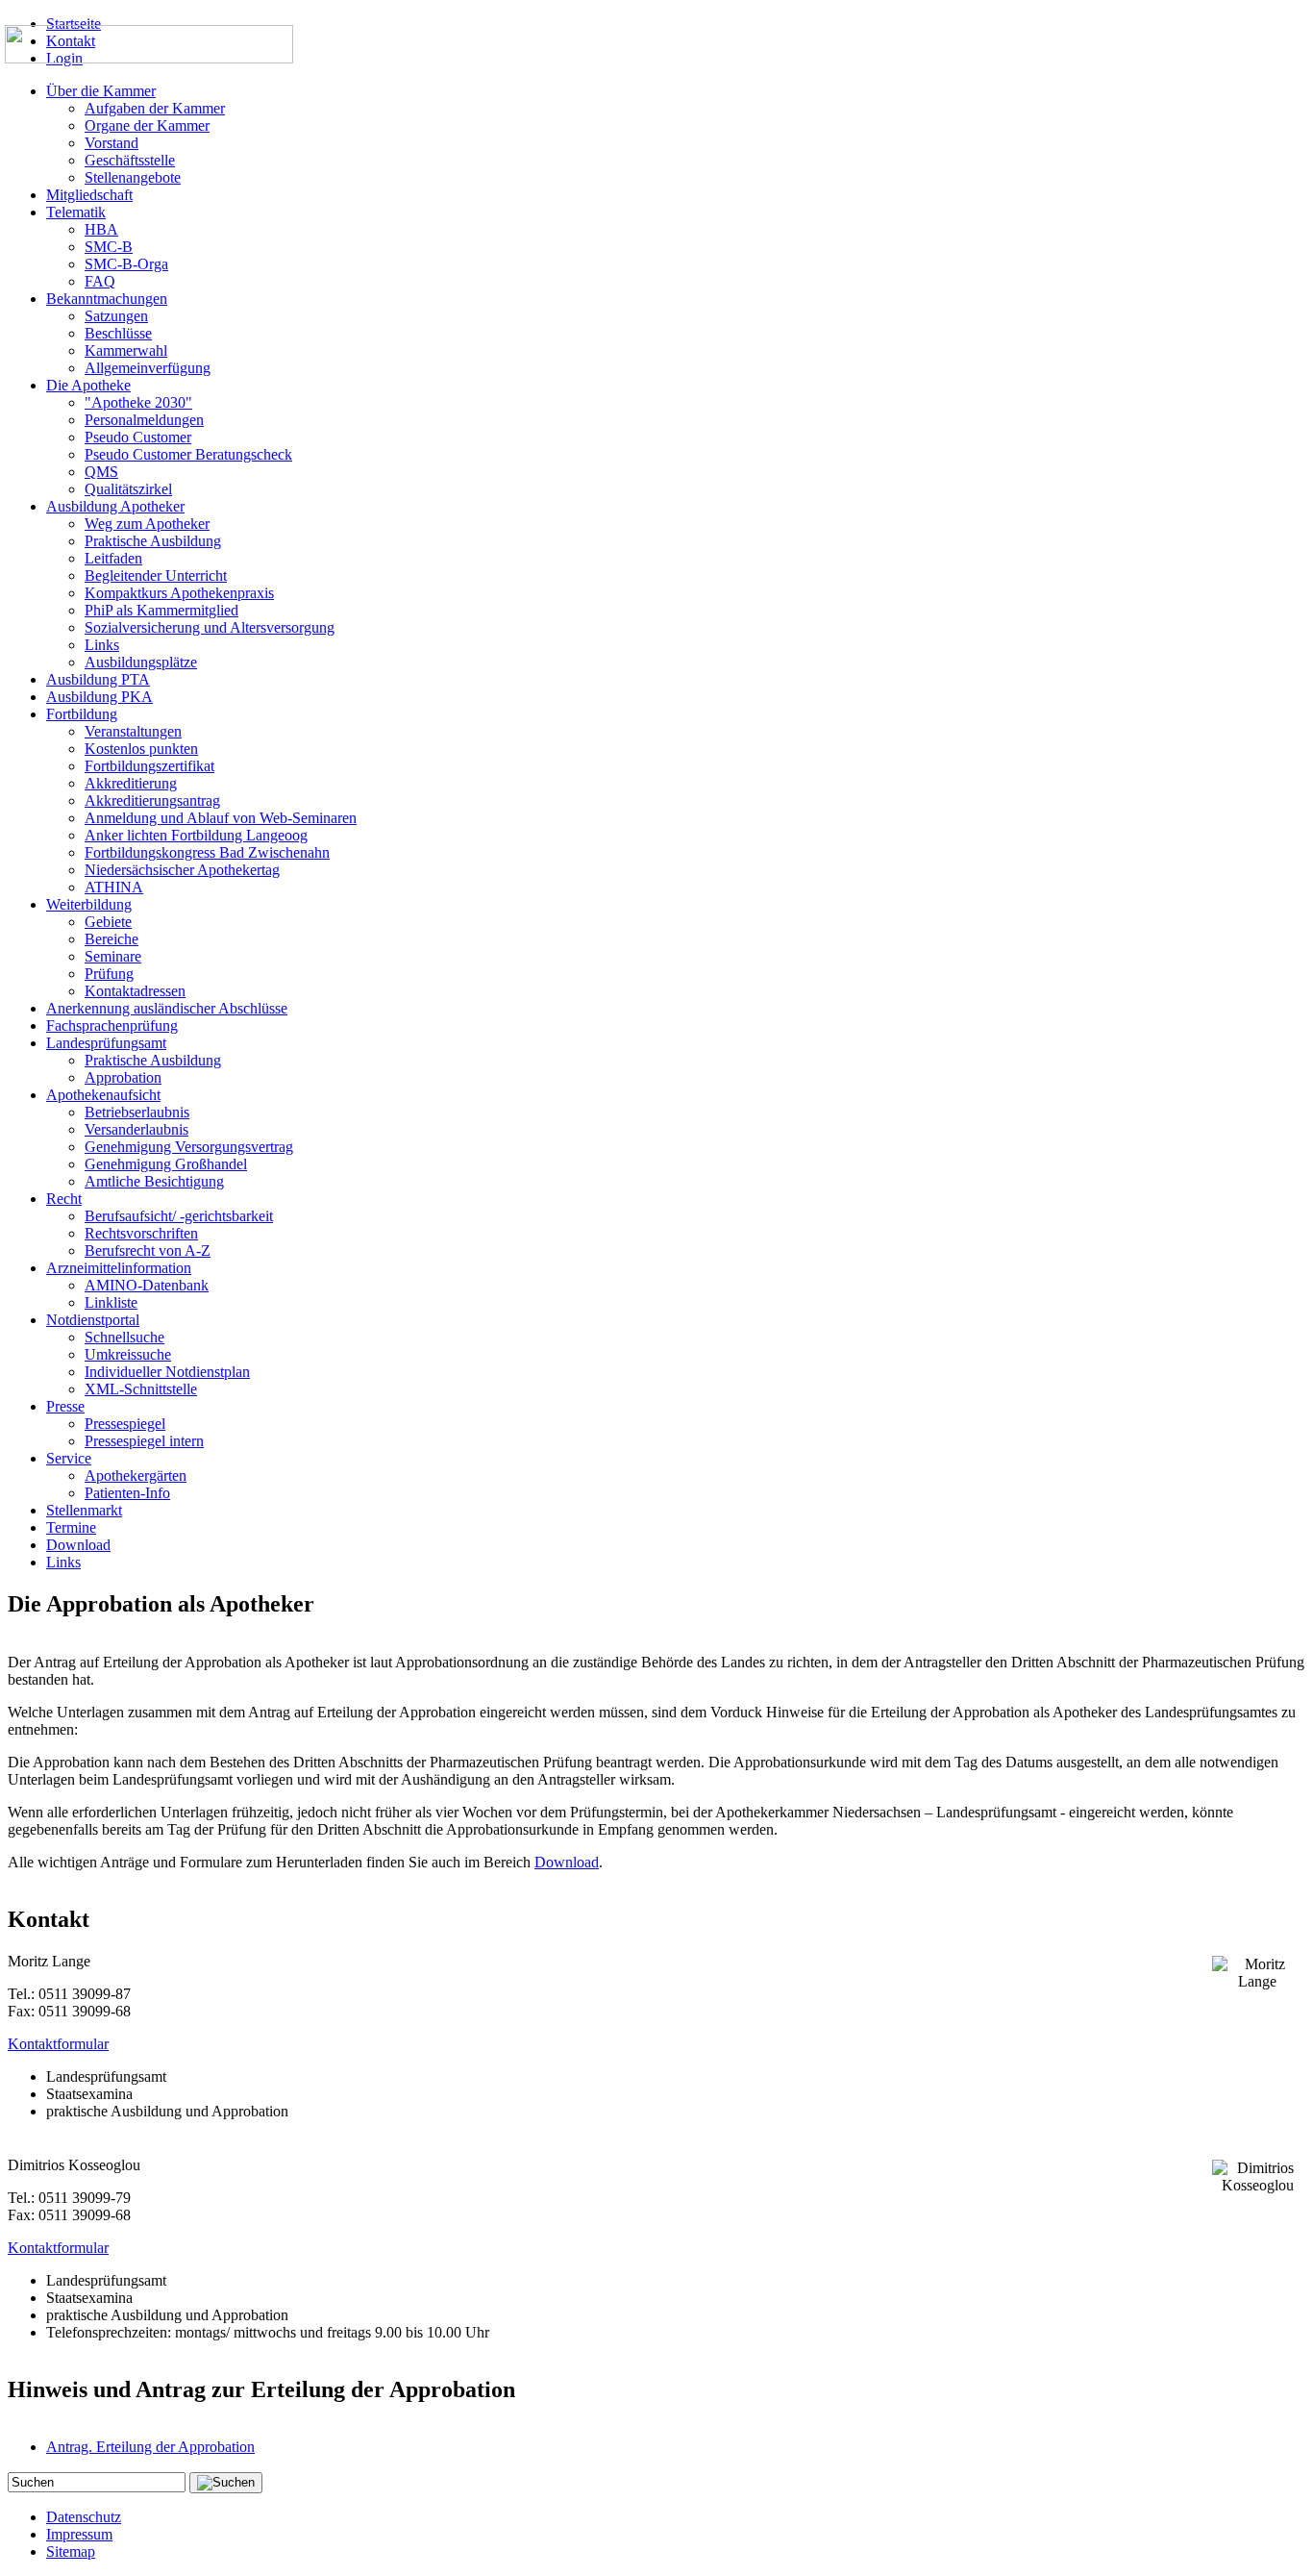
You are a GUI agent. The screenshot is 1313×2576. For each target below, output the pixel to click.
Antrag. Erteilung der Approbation (150, 2447)
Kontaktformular (58, 2044)
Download (567, 1862)
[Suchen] (226, 2483)
